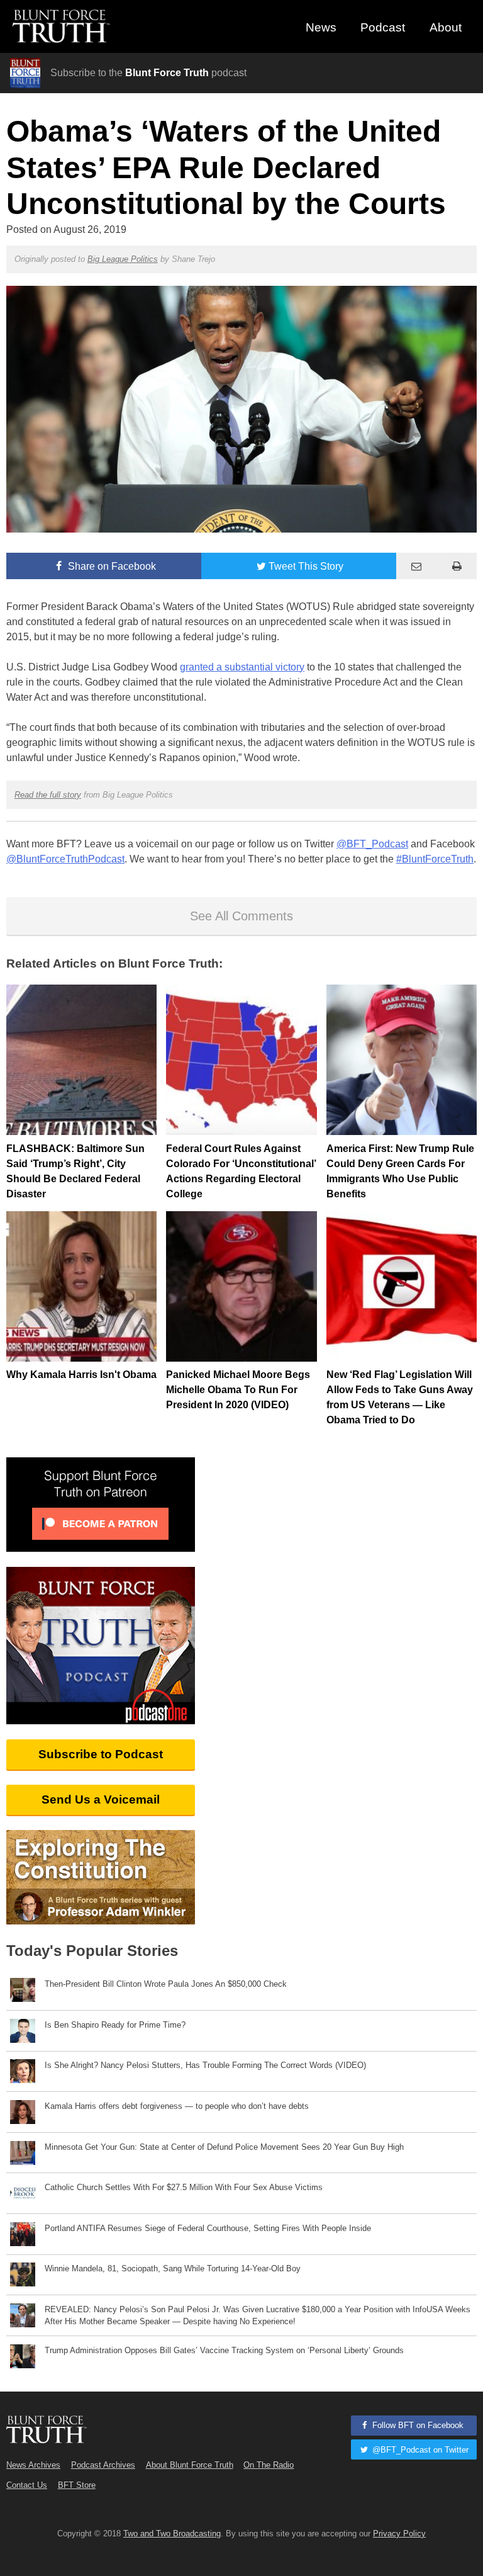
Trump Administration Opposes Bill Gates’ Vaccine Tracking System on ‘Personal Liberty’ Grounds (224, 2350)
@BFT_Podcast (372, 844)
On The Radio (269, 2465)
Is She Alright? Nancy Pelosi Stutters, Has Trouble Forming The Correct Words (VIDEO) (205, 2065)
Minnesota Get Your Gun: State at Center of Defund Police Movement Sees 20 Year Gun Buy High (224, 2147)
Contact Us (27, 2485)
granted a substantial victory (242, 667)
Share (111, 566)
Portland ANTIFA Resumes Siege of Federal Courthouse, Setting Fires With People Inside (208, 2228)
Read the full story (48, 795)
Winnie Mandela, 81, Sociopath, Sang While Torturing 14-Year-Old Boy (173, 2268)
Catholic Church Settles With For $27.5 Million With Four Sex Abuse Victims (184, 2187)
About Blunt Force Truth (190, 2465)
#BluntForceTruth (435, 859)
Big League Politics (123, 259)
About (446, 27)
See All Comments (241, 916)
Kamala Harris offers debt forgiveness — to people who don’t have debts (177, 2106)
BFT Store (77, 2485)
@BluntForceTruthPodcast (65, 859)
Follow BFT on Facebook (417, 2425)
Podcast (383, 27)
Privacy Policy (399, 2534)
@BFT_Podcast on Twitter (419, 2450)
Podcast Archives (103, 2465)
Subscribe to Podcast (101, 1754)
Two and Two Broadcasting (172, 2534)
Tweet (306, 566)
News (321, 27)
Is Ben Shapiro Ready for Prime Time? (115, 2025)
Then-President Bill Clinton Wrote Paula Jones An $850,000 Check (166, 1984)
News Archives (33, 2465)
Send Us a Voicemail (101, 1799)
